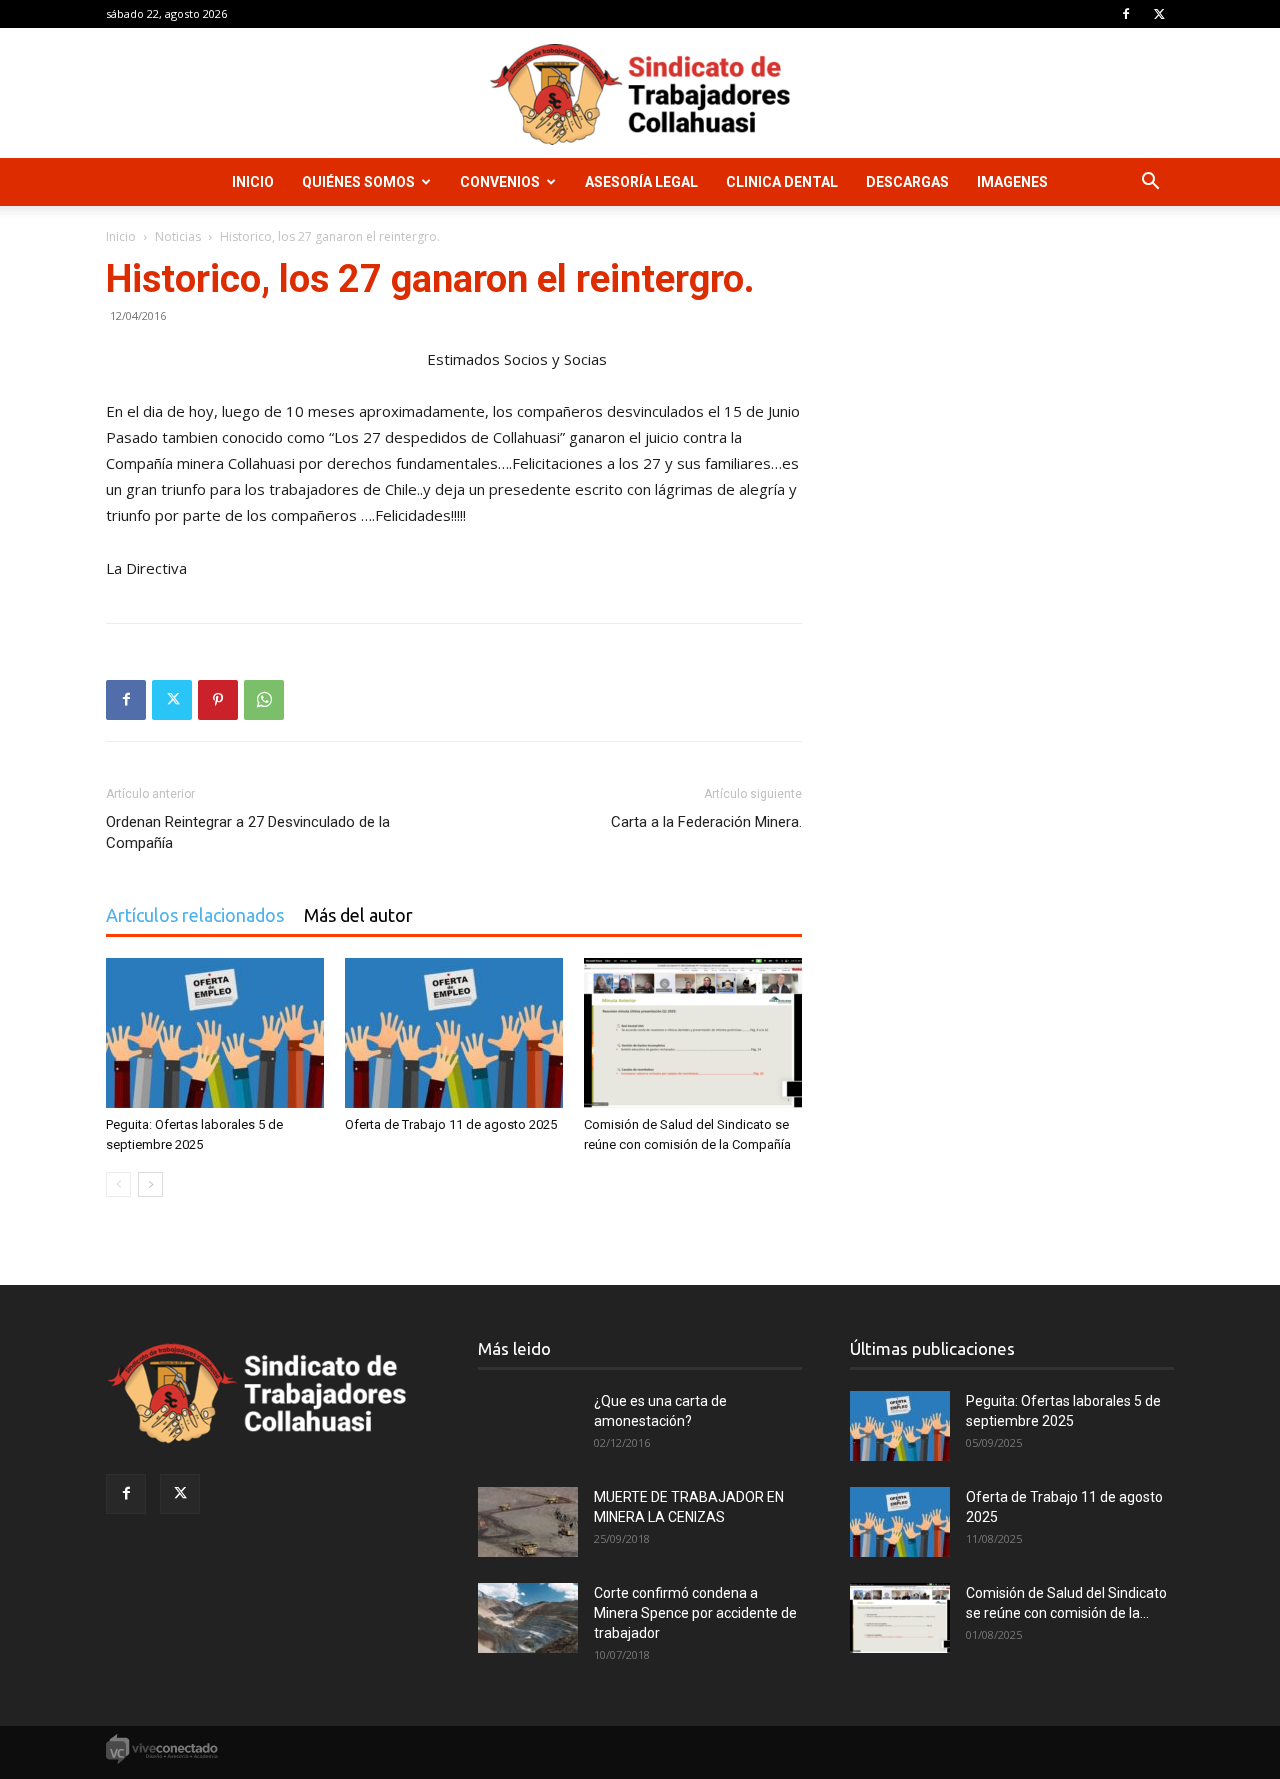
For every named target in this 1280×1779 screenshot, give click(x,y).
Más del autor (358, 915)
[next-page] (150, 1184)
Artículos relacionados (195, 915)
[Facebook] (1126, 14)
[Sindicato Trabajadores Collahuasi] (640, 94)
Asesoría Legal (641, 182)
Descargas (907, 182)
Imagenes (1012, 182)
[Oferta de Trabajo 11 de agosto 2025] (454, 1033)
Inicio (253, 182)
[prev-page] (118, 1184)
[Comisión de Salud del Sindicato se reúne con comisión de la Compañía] (693, 1033)
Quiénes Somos (358, 182)
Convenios (500, 182)
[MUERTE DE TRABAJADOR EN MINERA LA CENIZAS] (528, 1522)
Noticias (178, 236)
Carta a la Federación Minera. (706, 822)
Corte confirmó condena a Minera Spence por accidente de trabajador (695, 1613)
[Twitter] (1159, 14)
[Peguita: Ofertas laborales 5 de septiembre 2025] (215, 1033)
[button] (1150, 183)
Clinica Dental (782, 182)
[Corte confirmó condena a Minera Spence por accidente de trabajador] (528, 1618)
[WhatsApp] (264, 700)
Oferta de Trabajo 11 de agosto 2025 (451, 1124)
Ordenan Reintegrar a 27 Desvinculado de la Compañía (248, 832)
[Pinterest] (218, 700)
